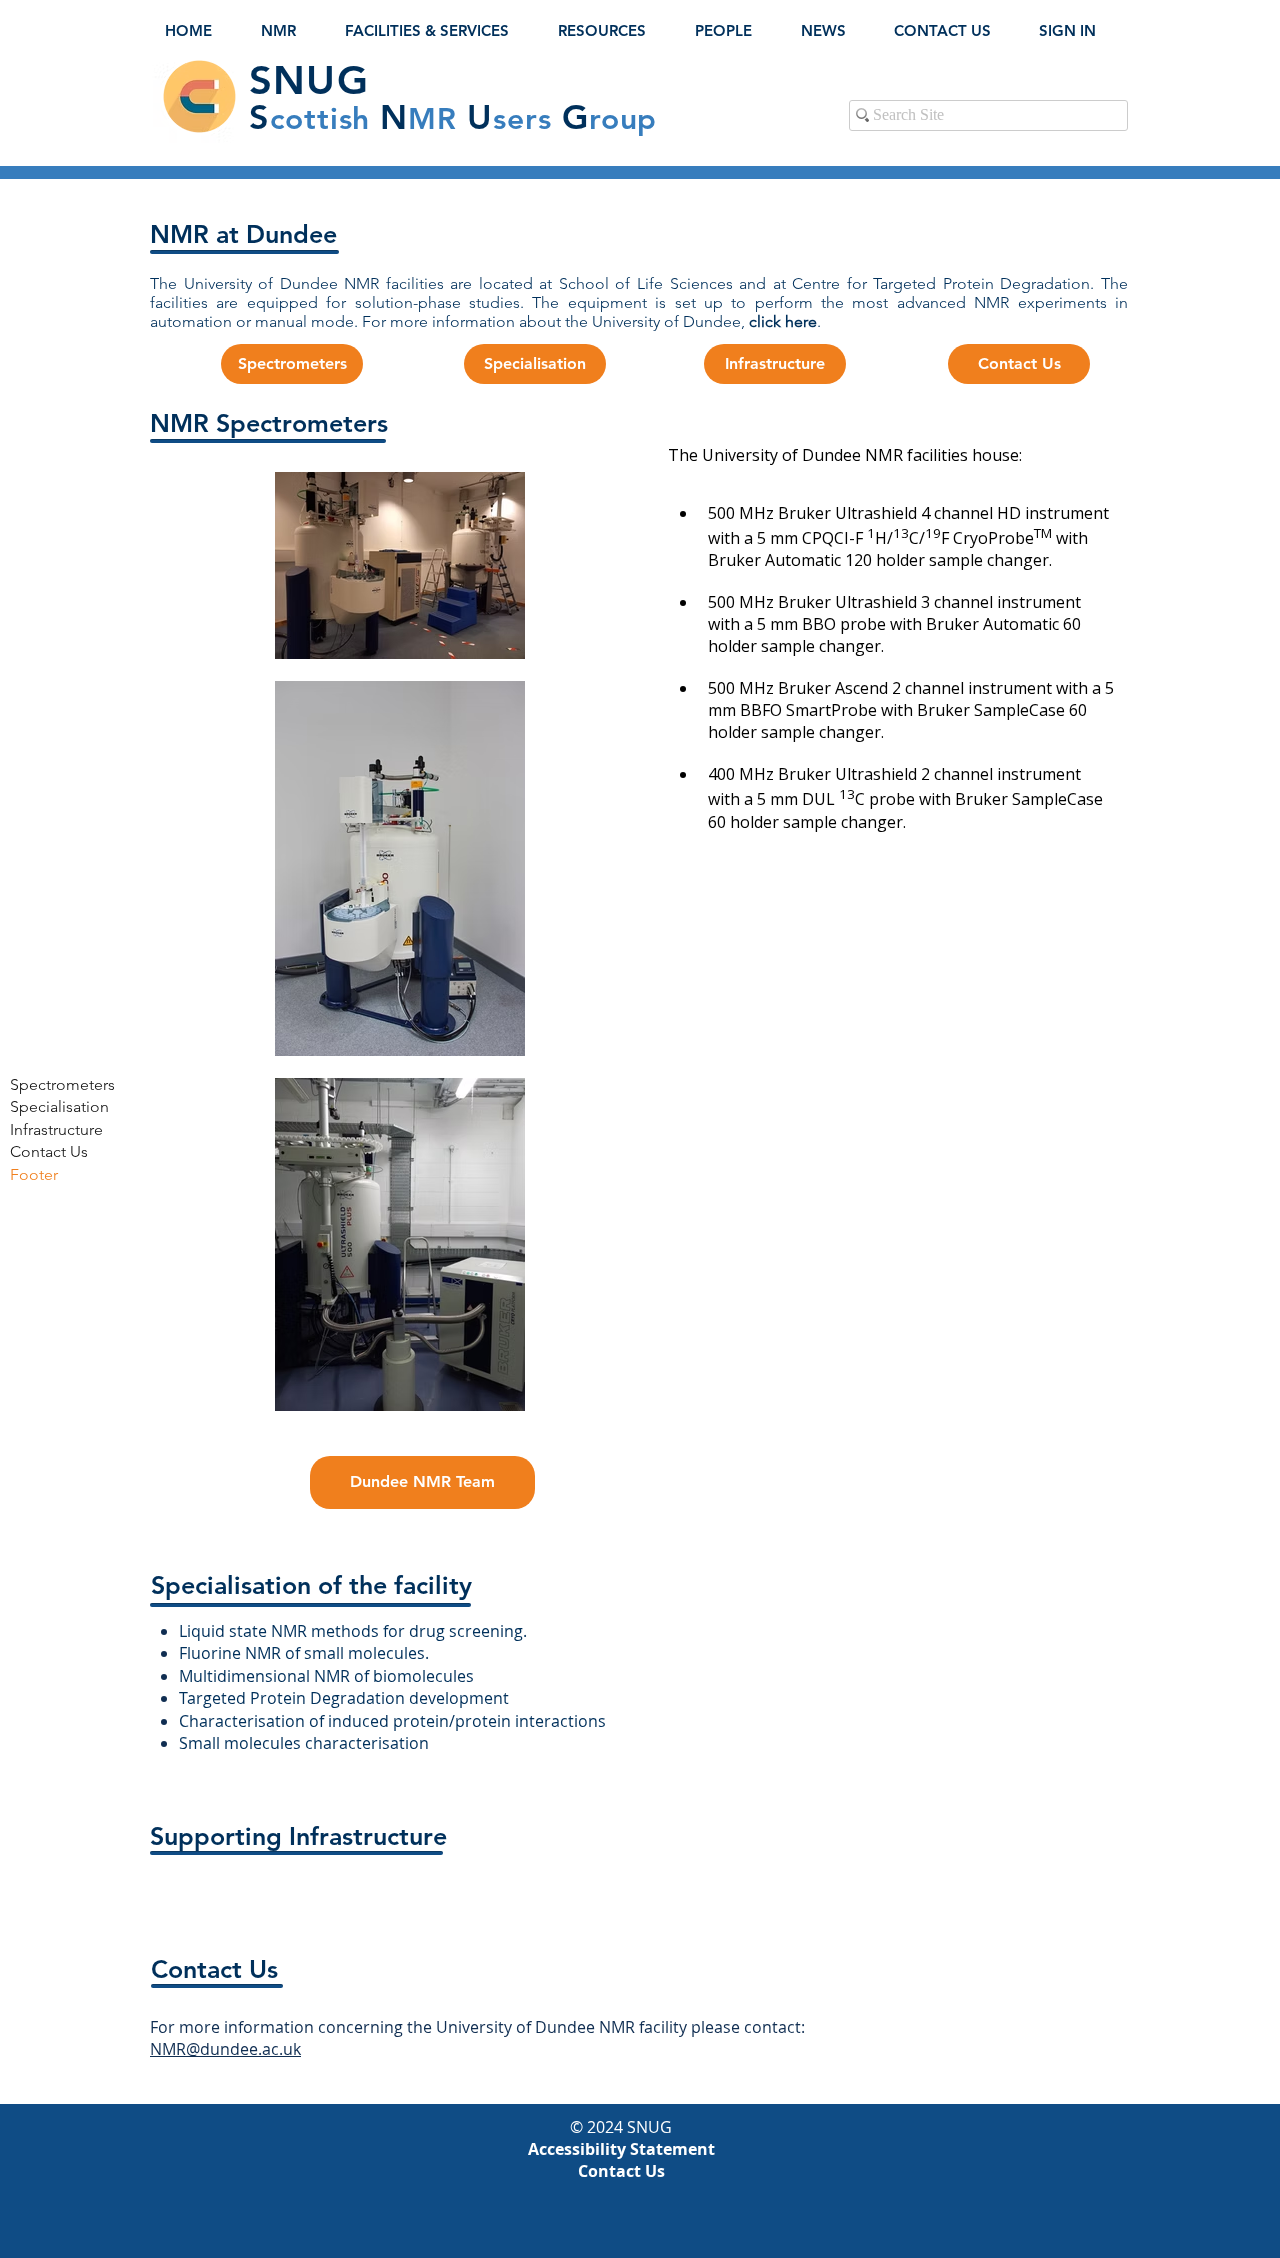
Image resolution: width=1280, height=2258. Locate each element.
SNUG (309, 80)
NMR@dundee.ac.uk (225, 2049)
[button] (288, 31)
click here (783, 321)
